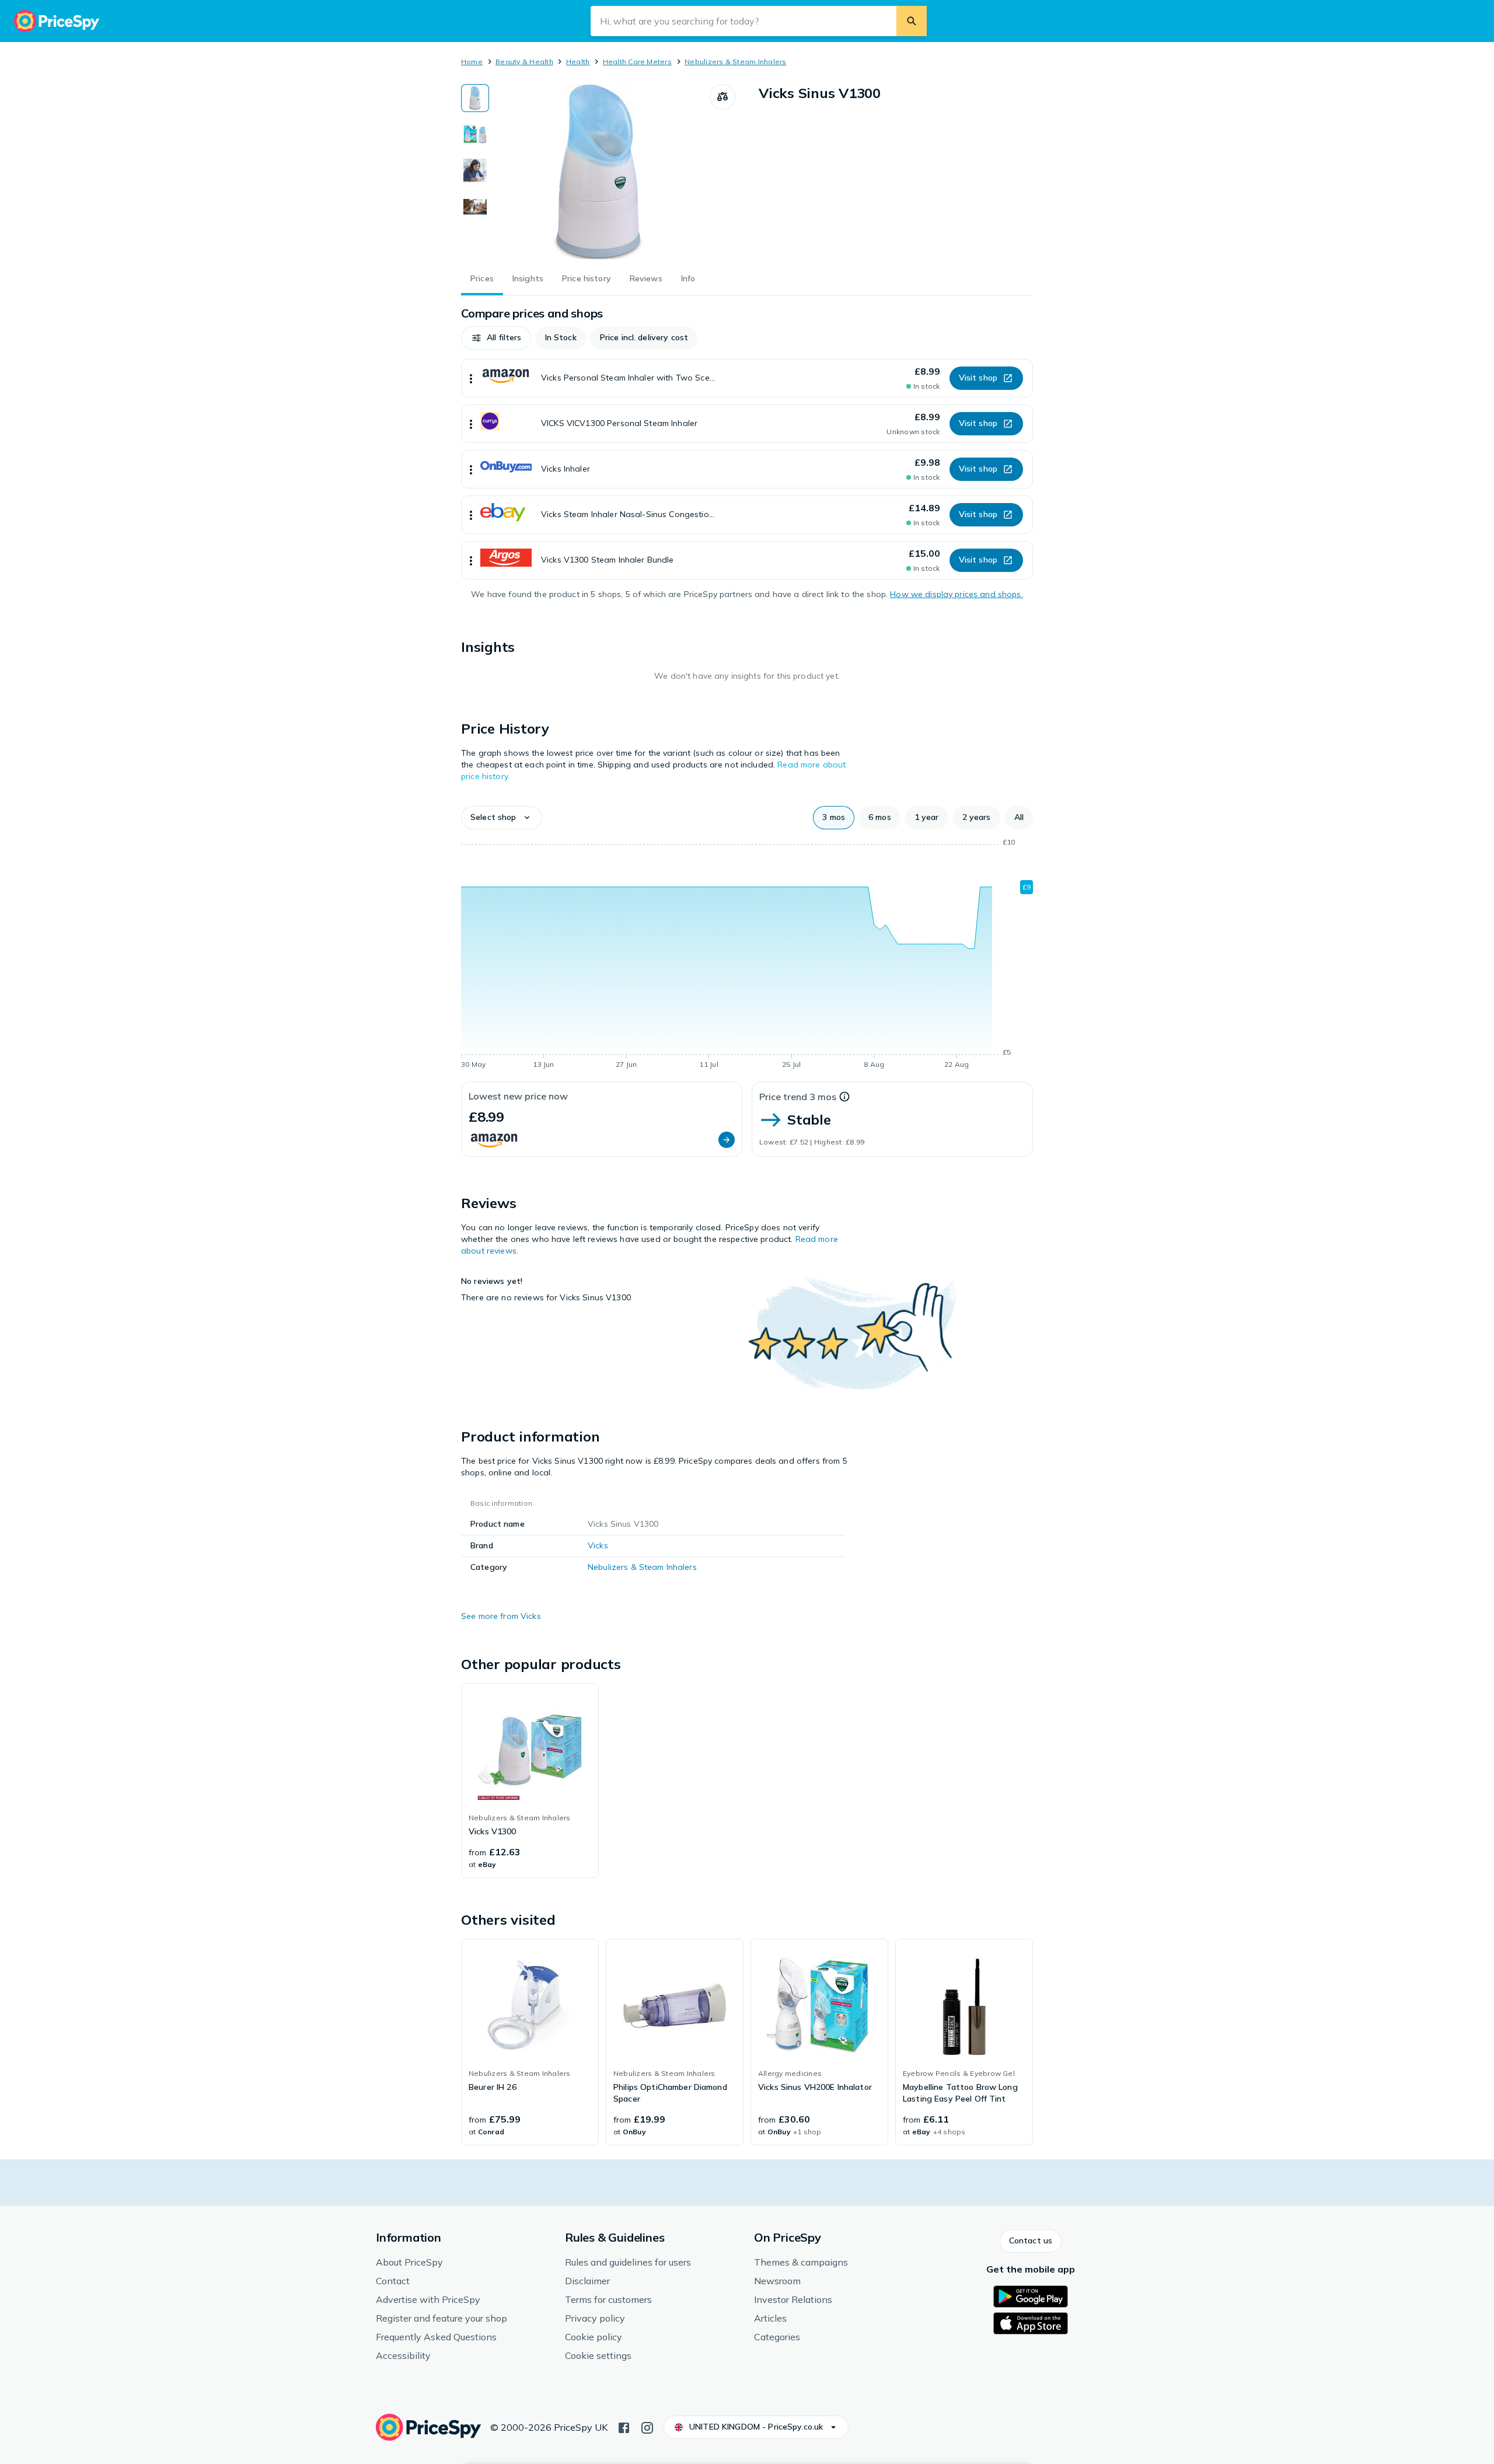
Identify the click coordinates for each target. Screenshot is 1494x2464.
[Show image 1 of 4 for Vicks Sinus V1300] (475, 98)
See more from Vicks (501, 1616)
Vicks (598, 1545)
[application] (747, 955)
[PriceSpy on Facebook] (624, 2427)
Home (472, 62)
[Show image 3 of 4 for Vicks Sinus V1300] (475, 170)
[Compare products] (722, 97)
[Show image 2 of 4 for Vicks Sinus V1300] (475, 134)
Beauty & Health (524, 62)
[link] (530, 1781)
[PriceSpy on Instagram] (647, 2427)
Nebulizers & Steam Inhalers (735, 62)
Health (578, 62)
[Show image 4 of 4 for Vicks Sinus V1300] (475, 207)
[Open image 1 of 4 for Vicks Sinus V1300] (599, 172)
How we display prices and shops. (956, 594)
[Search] (912, 21)
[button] (496, 338)
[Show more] (471, 378)
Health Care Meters (637, 62)
